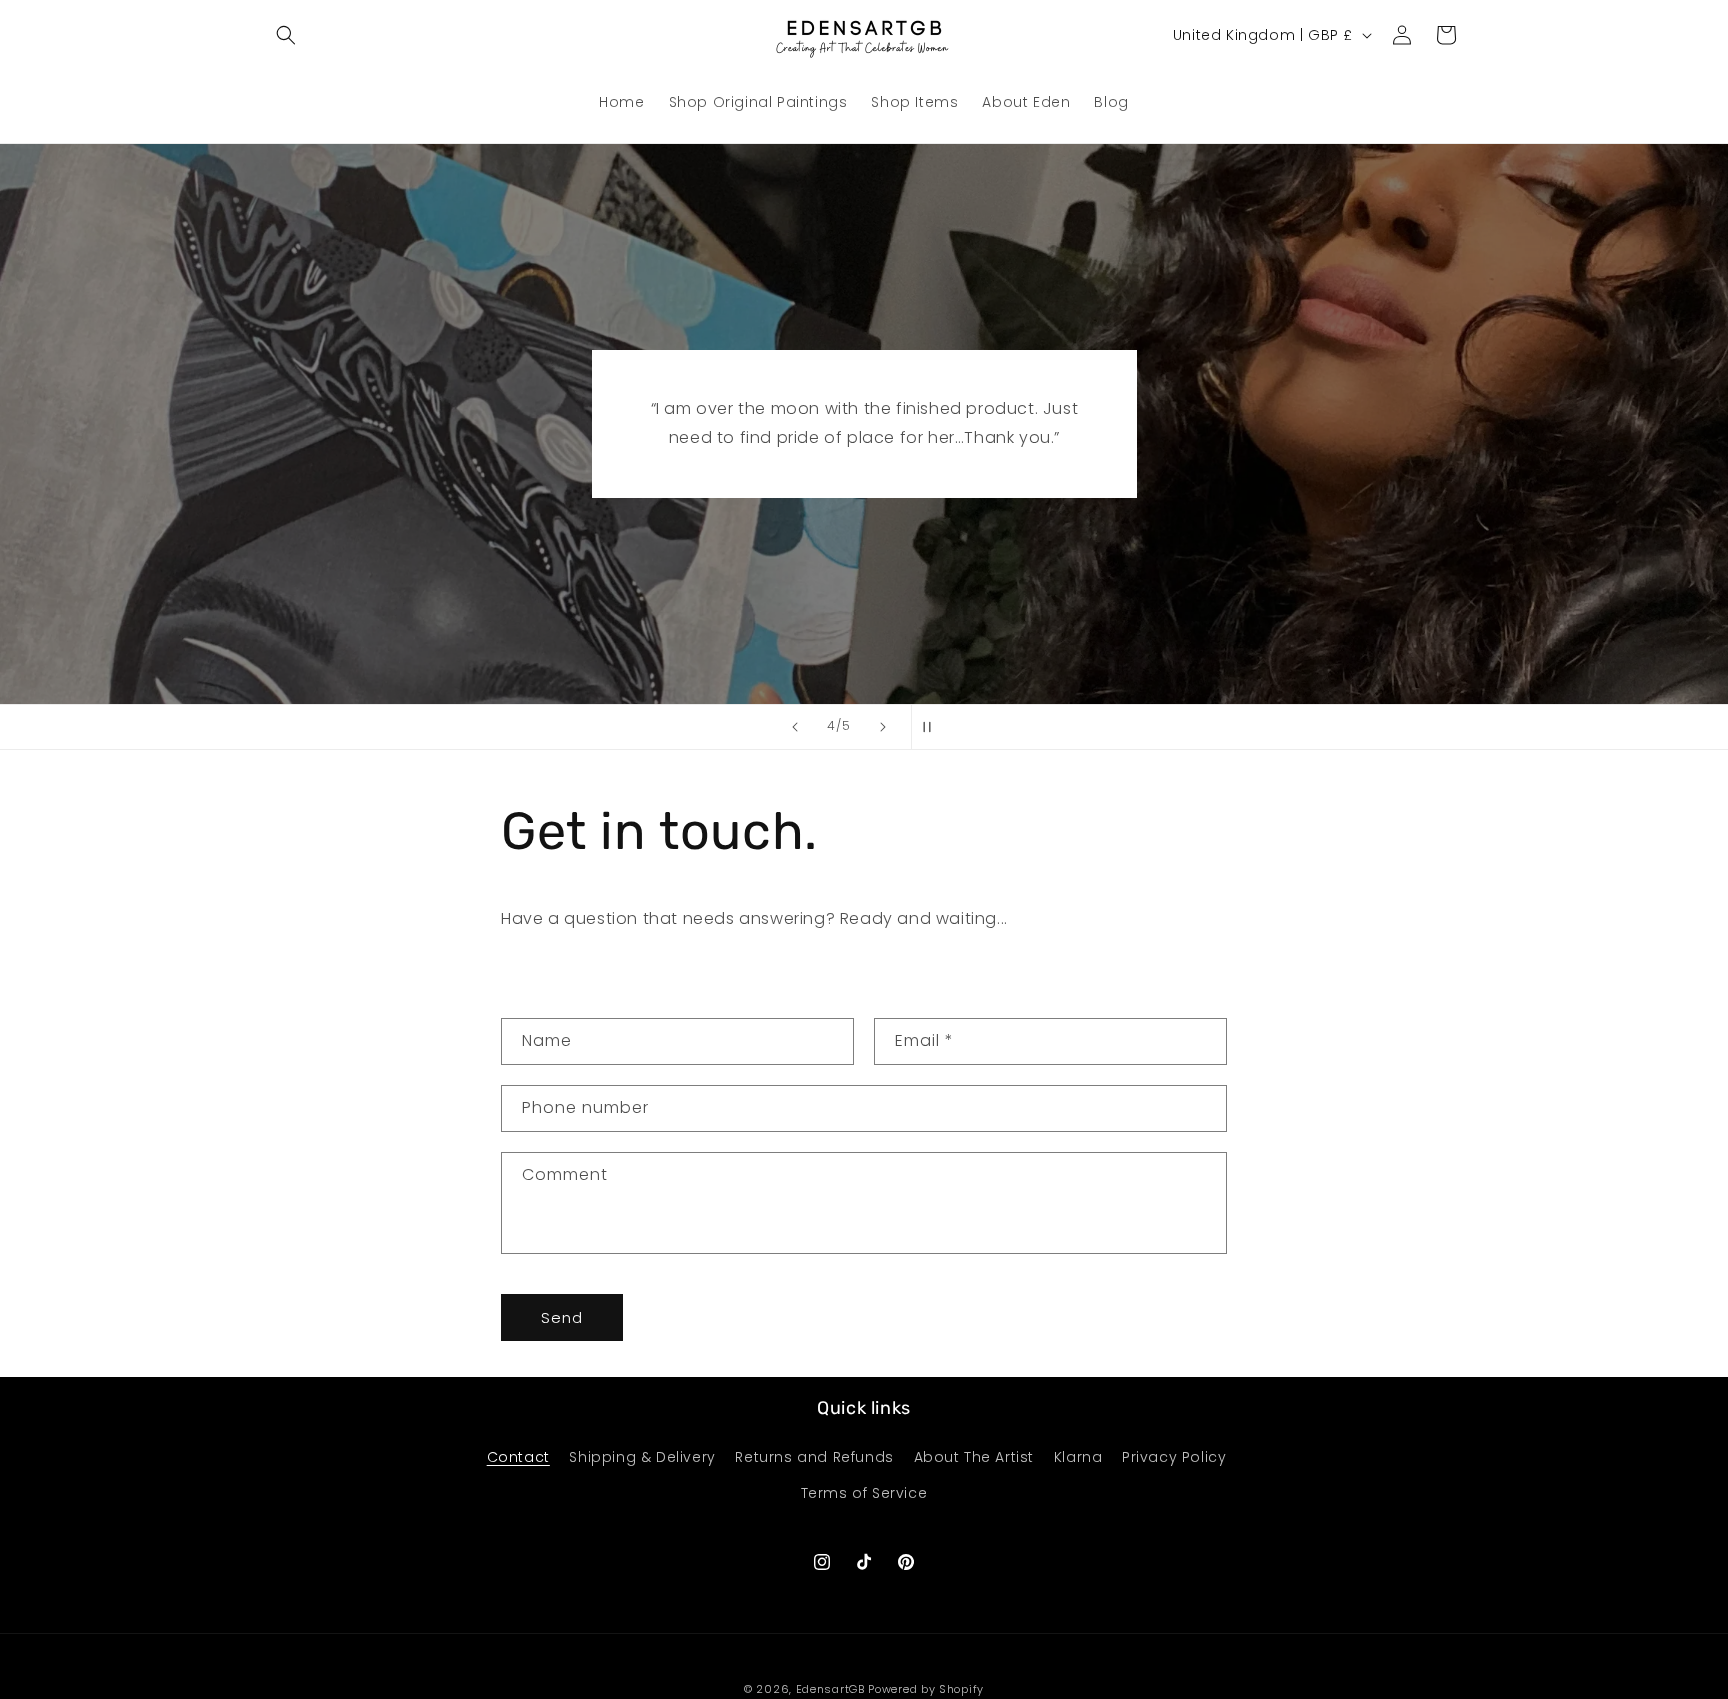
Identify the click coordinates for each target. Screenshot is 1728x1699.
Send (562, 1317)
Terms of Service (864, 1493)
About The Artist (974, 1457)
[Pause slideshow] (933, 727)
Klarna (1078, 1457)
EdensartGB (830, 1689)
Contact (518, 1457)
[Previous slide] (795, 727)
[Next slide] (883, 727)
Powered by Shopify (926, 1689)
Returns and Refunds (814, 1457)
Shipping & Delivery (642, 1457)
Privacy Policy (1174, 1457)
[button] (286, 35)
